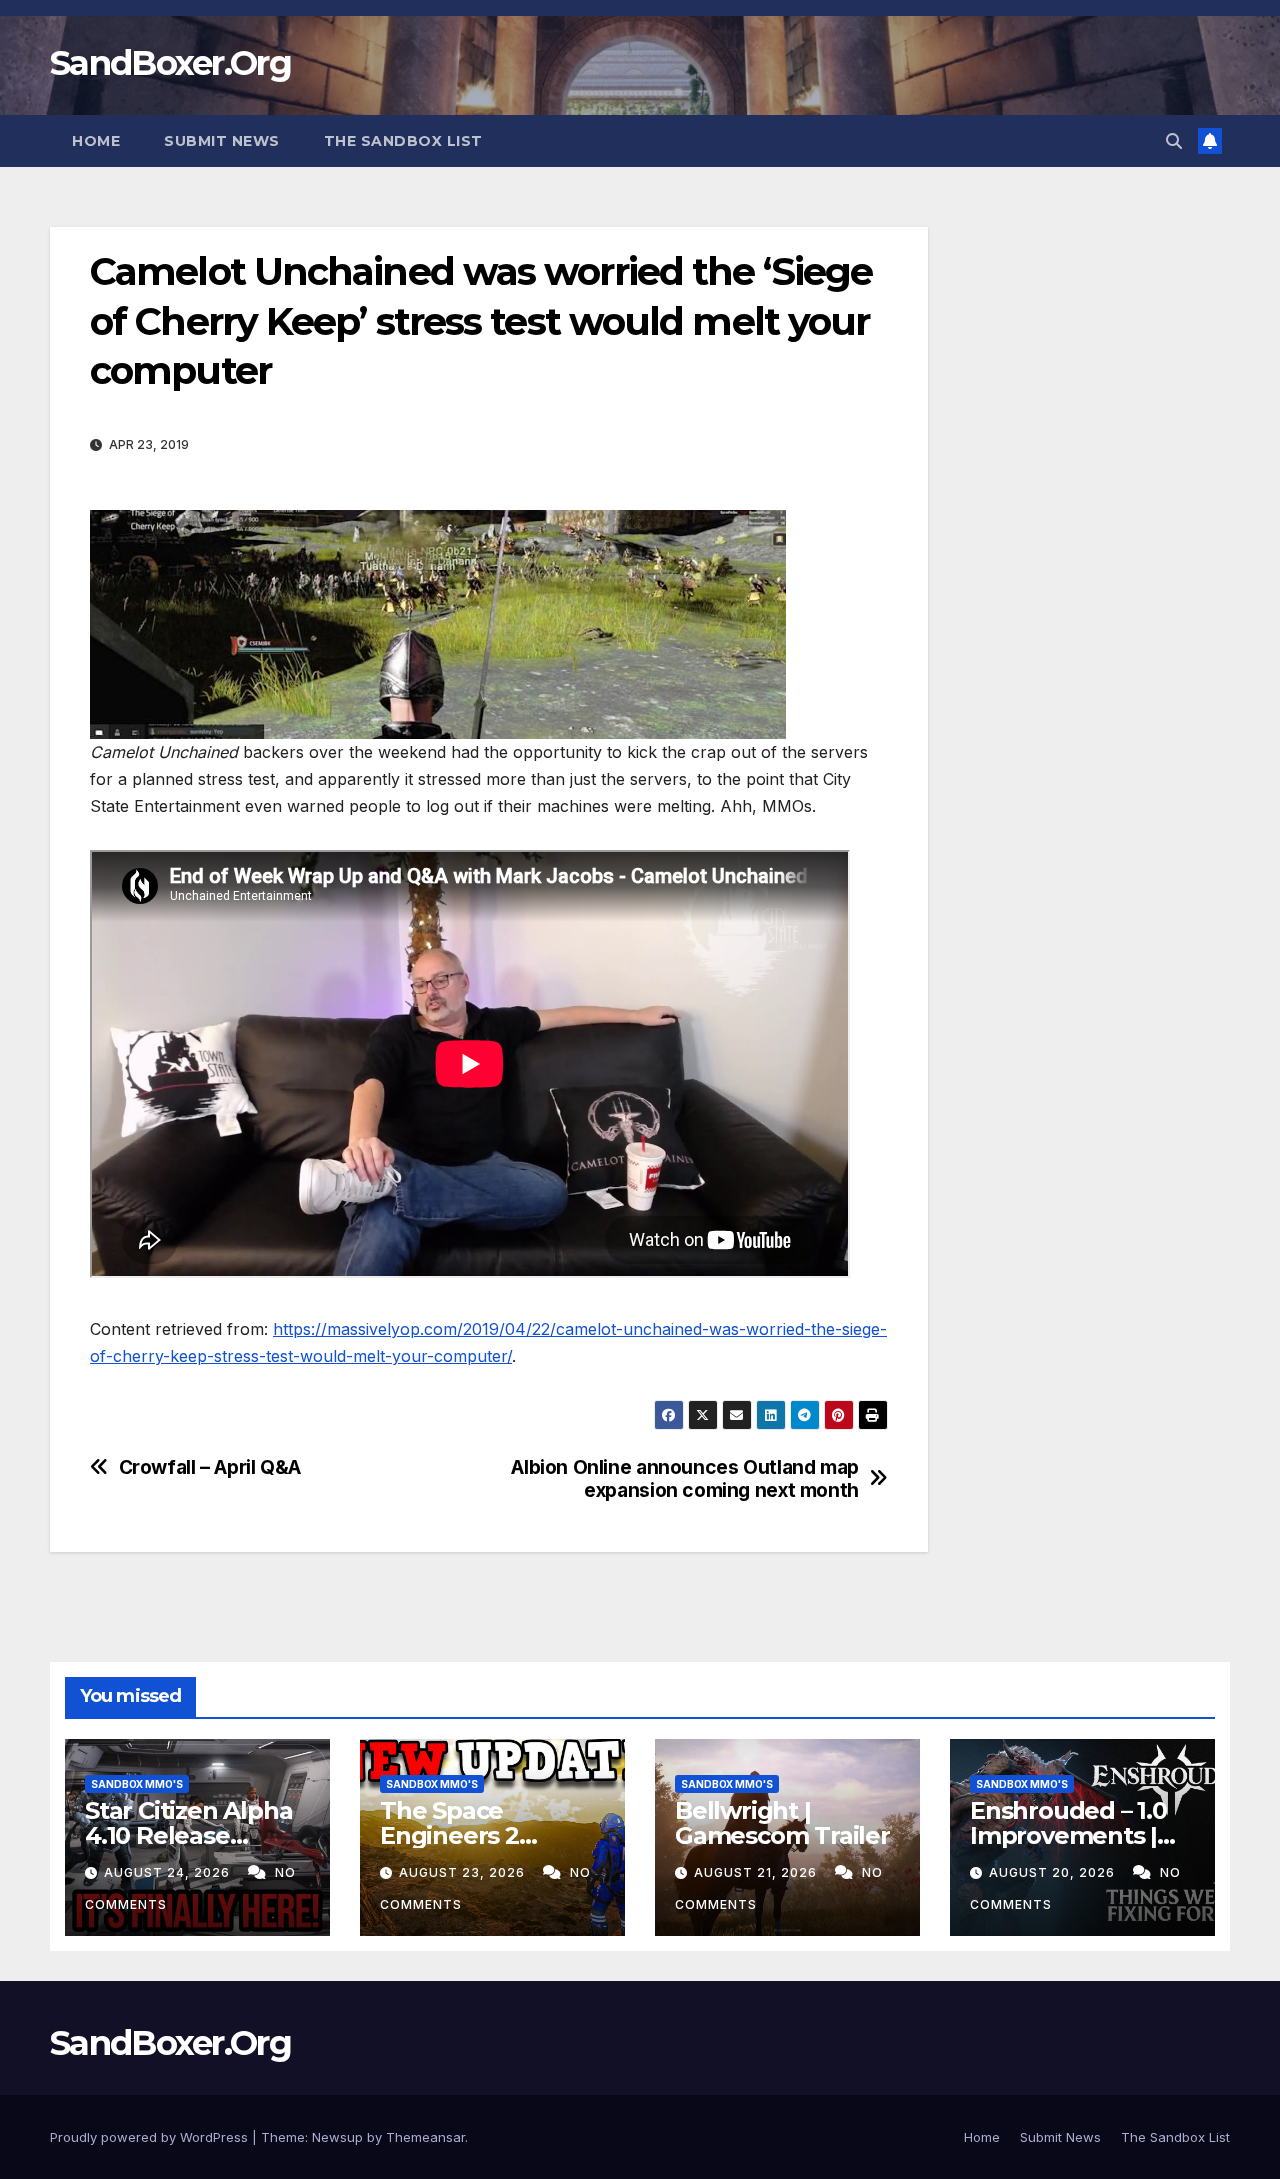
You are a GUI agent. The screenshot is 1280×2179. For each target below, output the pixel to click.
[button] (1174, 141)
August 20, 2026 (1054, 1872)
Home (96, 141)
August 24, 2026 (169, 1872)
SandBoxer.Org (170, 63)
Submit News (222, 141)
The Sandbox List (403, 141)
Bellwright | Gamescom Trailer (782, 1823)
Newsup (337, 2137)
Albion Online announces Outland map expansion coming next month (685, 1479)
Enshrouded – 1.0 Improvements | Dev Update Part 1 (1075, 1835)
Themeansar (425, 2137)
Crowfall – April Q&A (210, 1467)
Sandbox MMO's (137, 1784)
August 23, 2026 (464, 1872)
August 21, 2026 (757, 1872)
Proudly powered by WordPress (151, 2137)
